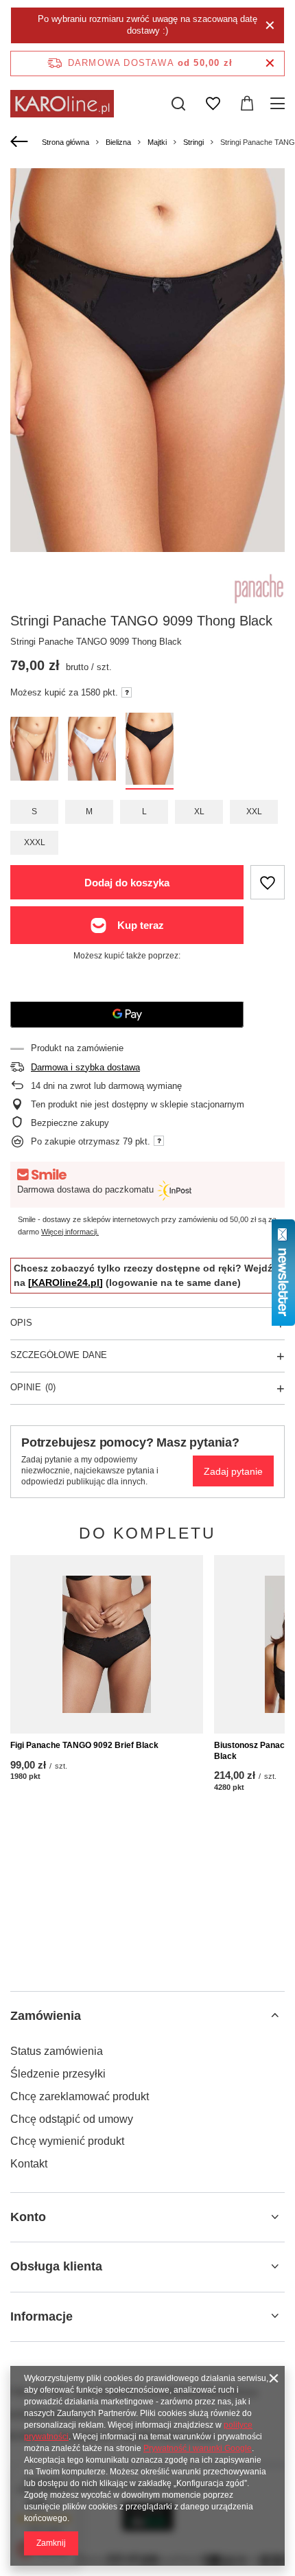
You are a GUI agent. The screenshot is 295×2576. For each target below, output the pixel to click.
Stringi (193, 142)
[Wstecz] (21, 142)
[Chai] (34, 751)
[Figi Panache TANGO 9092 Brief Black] (107, 1644)
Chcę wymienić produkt (67, 2141)
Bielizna (118, 142)
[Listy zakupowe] (213, 104)
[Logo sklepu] (62, 104)
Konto (28, 2217)
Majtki (157, 142)
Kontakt (29, 2164)
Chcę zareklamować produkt (80, 2096)
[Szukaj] (178, 104)
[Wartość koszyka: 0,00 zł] (247, 104)
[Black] (150, 751)
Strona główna (66, 142)
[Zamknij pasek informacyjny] (270, 64)
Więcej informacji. (70, 1232)
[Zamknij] (270, 25)
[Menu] (280, 104)
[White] (92, 751)
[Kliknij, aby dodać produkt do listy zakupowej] (268, 882)
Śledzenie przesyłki (58, 2074)
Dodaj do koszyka (127, 883)
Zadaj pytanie (233, 1471)
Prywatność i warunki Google (198, 2448)
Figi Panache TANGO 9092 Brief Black (84, 1745)
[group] (147, 374)
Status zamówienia (57, 2051)
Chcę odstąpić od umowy (72, 2119)
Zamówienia (46, 2016)
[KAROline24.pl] (66, 1283)
